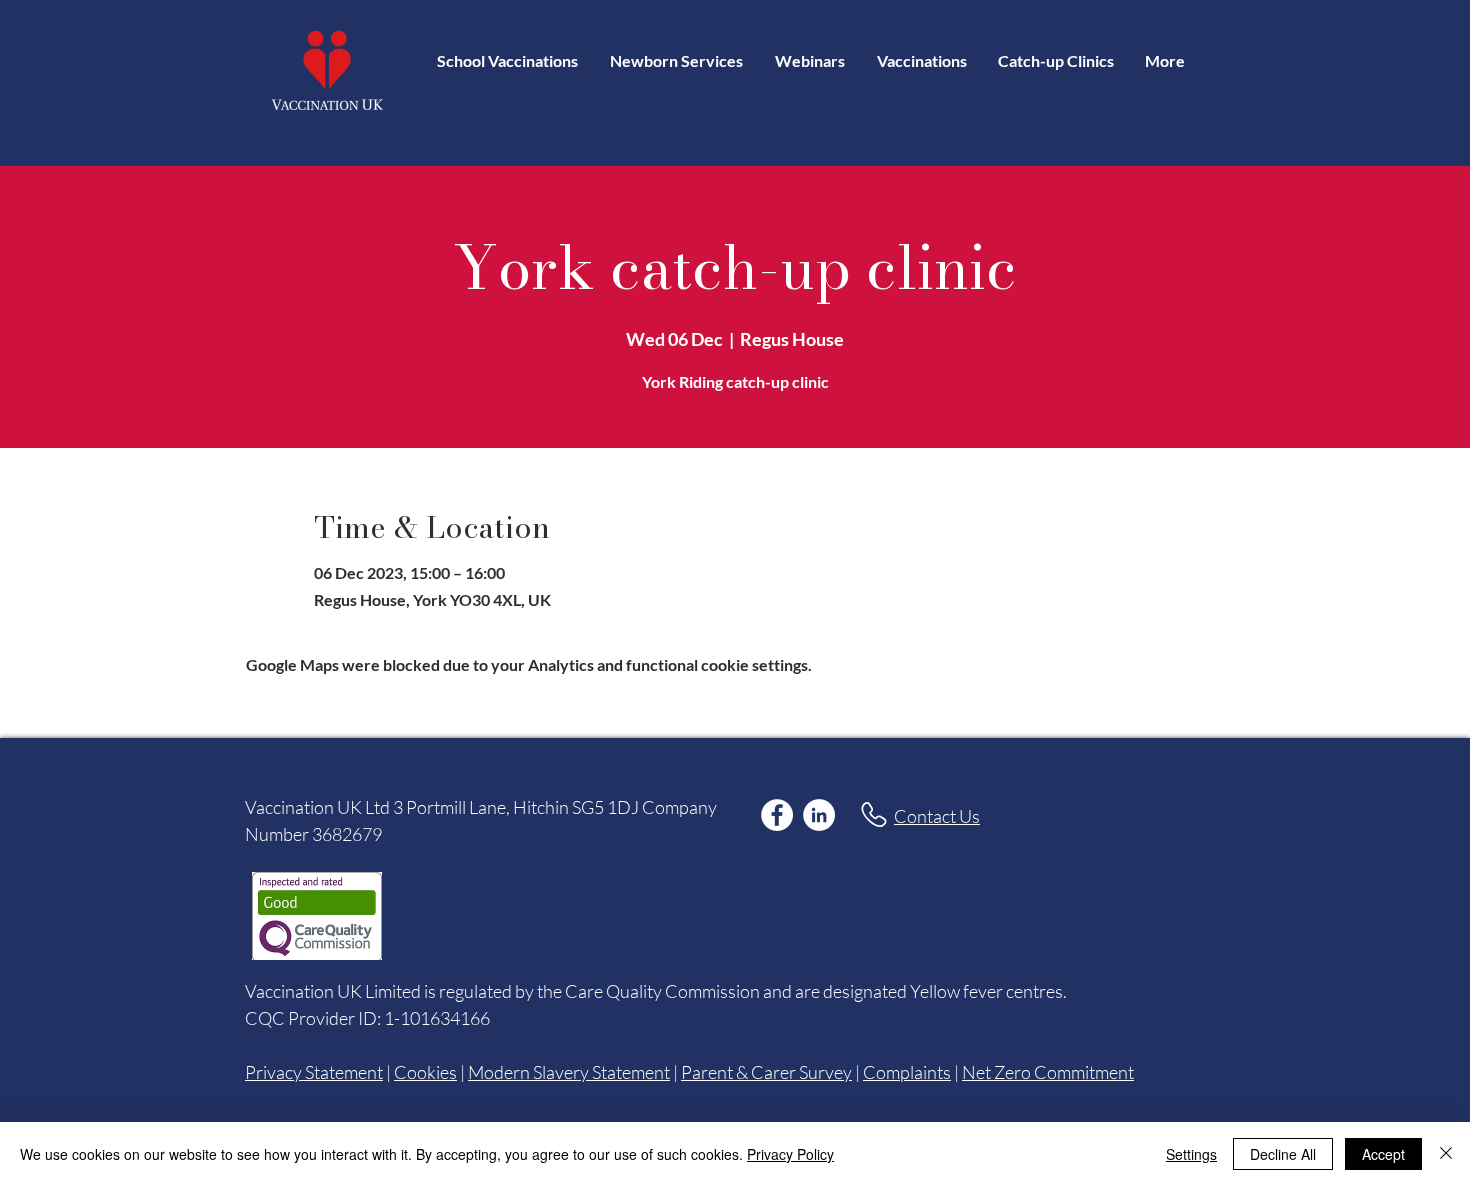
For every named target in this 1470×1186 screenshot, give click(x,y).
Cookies (425, 1072)
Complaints (907, 1072)
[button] (921, 60)
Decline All (1283, 1154)
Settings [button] (1191, 1154)
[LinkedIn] (819, 815)
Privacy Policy (790, 1154)
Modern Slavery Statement (569, 1072)
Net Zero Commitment (1048, 1072)
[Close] (1446, 1154)
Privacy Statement (314, 1072)
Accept (1383, 1154)
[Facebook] (777, 815)
